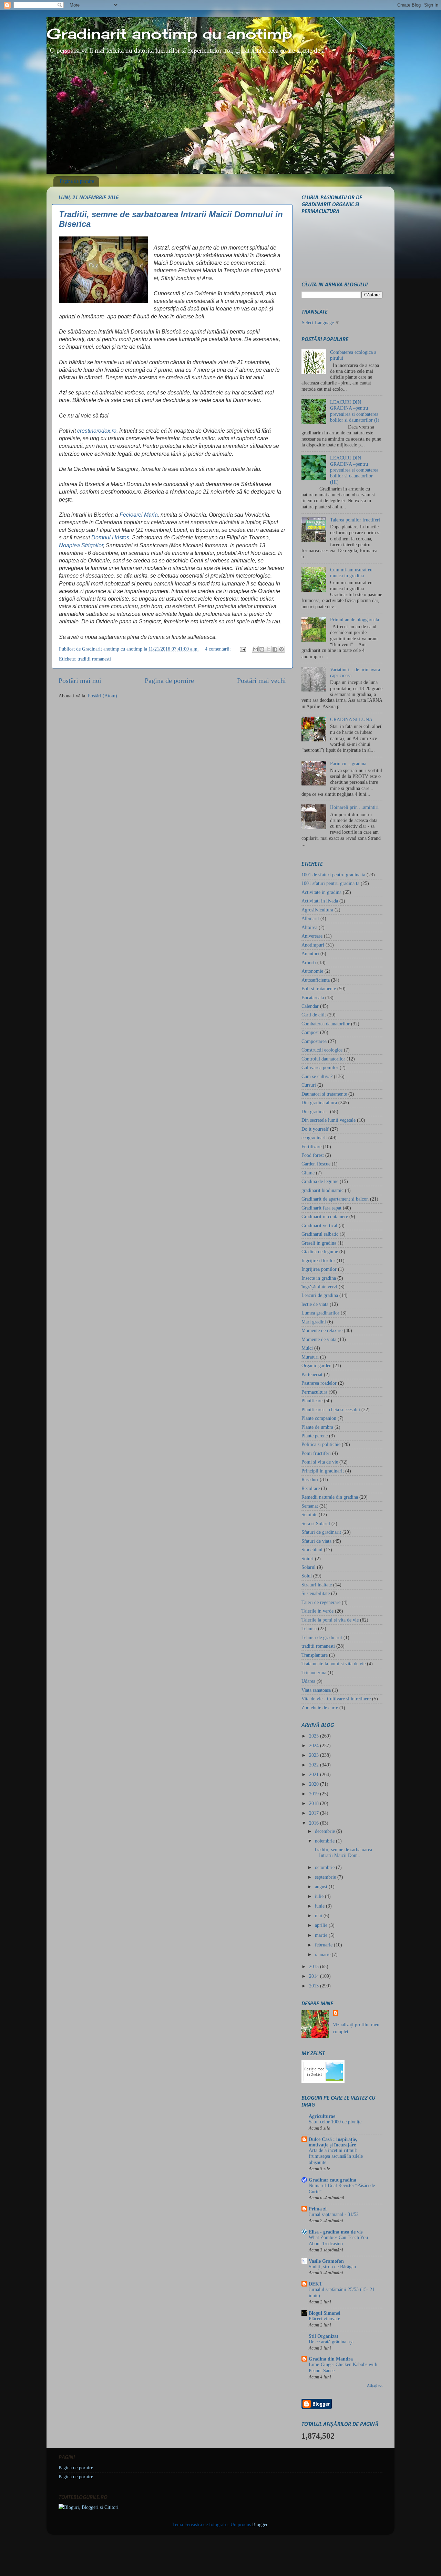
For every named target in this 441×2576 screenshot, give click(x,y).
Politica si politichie (321, 1444)
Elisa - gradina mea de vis (336, 2232)
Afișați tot (375, 2385)
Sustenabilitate (316, 1593)
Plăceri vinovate (324, 2319)
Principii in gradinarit (323, 1471)
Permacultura (314, 1392)
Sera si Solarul (316, 1523)
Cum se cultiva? (317, 1076)
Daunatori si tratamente (324, 1094)
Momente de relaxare (322, 1330)
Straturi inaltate (317, 1585)
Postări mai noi (80, 680)
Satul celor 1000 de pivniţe (335, 2122)
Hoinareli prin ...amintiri (354, 807)
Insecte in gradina (319, 1278)
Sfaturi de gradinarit (321, 1532)
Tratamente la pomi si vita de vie (334, 1664)
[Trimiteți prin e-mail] (255, 649)
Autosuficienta (316, 980)
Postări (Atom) (102, 696)
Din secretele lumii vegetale (329, 1120)
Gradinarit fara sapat (321, 1208)
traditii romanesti (94, 659)
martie (322, 1935)
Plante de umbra (317, 1427)
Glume (308, 1173)
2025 (315, 1736)
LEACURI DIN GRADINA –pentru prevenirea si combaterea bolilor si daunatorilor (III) (354, 470)
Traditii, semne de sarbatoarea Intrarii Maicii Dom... (343, 1852)
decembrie (326, 1831)
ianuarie (323, 1954)
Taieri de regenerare (321, 1602)
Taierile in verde (317, 1611)
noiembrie (325, 1841)
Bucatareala (313, 997)
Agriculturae (322, 2116)
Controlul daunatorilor (323, 1059)
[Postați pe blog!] (262, 649)
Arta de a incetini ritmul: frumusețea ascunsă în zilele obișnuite (336, 2157)
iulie (320, 1896)
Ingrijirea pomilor (319, 1269)
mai (319, 1915)
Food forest (313, 1155)
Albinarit (310, 918)
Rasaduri (310, 1479)
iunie (320, 1906)
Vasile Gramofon (326, 2261)
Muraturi (310, 1357)
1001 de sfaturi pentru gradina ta (333, 875)
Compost (310, 1032)
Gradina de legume (320, 1181)
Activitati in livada (320, 901)
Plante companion (319, 1418)
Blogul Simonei (325, 2313)
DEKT (315, 2284)
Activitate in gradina (321, 892)
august (322, 1887)
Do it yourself (315, 1129)
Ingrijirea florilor (318, 1260)
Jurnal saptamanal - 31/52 (334, 2214)
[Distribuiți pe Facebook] (275, 649)
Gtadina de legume (320, 1252)
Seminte (309, 1514)
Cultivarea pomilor (320, 1067)
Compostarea (314, 1041)
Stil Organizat (324, 2336)
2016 (315, 1823)
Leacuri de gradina (320, 1295)
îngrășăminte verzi (319, 1287)
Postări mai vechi (261, 680)
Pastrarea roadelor (319, 1383)
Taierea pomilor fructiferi (355, 520)
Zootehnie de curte (320, 1708)
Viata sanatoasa (316, 1690)
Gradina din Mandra (331, 2359)
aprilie (322, 1925)
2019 (315, 1794)
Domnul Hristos (110, 537)
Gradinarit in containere (325, 1216)
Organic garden (316, 1365)
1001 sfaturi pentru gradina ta (330, 883)
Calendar (310, 1006)
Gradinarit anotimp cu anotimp (169, 34)
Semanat (310, 1506)
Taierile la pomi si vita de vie (330, 1620)
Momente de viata (319, 1339)
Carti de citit (314, 1015)
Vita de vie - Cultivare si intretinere (336, 1699)
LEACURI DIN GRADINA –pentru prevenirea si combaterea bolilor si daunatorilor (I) (355, 411)
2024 (315, 1745)
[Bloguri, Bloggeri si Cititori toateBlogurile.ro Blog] (89, 2507)
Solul (307, 1576)
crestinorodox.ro (97, 431)
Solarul (309, 1567)
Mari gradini (314, 1322)
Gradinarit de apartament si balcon (335, 1199)
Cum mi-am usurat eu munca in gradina (351, 573)
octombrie (325, 1867)
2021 (315, 1774)
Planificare (312, 1401)
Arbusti (309, 962)
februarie (324, 1945)
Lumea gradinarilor (320, 1313)
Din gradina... (315, 1111)
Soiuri (307, 1559)
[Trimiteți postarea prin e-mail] (242, 649)
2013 (315, 1986)
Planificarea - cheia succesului (331, 1410)
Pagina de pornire (77, 181)
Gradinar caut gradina (332, 2180)
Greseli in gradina (319, 1243)
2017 (315, 1813)
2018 (315, 1803)
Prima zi (318, 2209)
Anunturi (310, 953)
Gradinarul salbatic (320, 1234)
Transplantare (315, 1655)
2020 (315, 1784)
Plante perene (315, 1436)
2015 (315, 1966)
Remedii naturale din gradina (330, 1497)
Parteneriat (312, 1374)
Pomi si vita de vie (320, 1462)
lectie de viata (315, 1304)
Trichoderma (314, 1672)
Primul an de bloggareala (355, 620)
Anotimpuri (313, 945)
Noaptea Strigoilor (81, 545)
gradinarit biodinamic (322, 1190)
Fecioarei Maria (139, 515)
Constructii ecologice (322, 1050)
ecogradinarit (314, 1138)
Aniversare (312, 936)
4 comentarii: (219, 649)
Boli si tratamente (319, 989)
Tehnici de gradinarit (322, 1637)
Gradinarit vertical (319, 1225)
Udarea (308, 1681)
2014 (315, 1976)
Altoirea (309, 927)
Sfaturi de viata (316, 1541)
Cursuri (309, 1085)
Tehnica (309, 1628)
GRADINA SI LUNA (351, 719)
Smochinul (312, 1550)
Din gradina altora (319, 1102)
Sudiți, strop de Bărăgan (332, 2267)
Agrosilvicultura (317, 910)
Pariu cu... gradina (348, 763)
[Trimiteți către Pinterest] (281, 649)
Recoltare (311, 1488)
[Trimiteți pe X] (268, 649)
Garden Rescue (316, 1164)
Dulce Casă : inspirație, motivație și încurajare (333, 2142)
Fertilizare (311, 1147)
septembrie (326, 1877)
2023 (315, 1755)
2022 (315, 1765)
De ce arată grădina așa (331, 2342)
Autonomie (312, 971)
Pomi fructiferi (316, 1453)
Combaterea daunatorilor (326, 1024)
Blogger (260, 2524)
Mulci (307, 1348)
